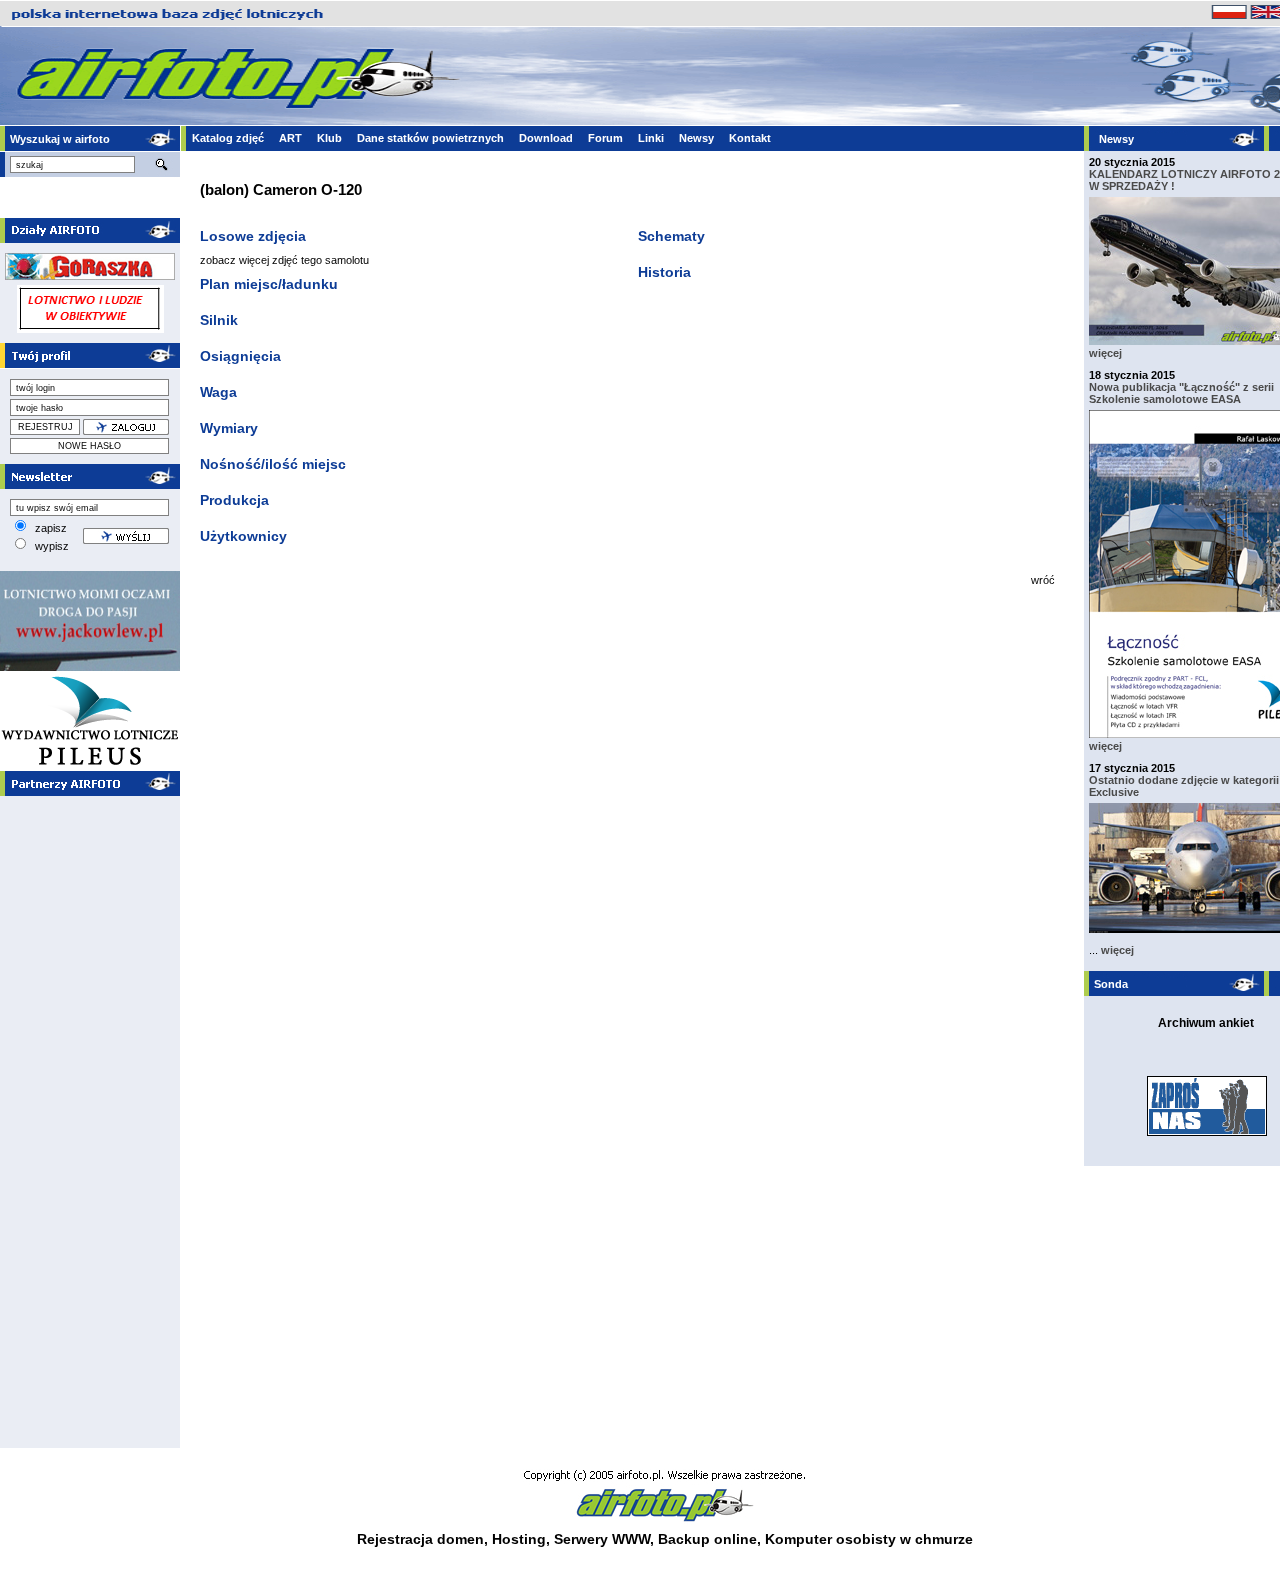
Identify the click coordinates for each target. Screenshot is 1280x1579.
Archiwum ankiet (1206, 1023)
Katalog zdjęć (228, 138)
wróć (1043, 580)
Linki (651, 138)
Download (546, 138)
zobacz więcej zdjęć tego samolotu (284, 260)
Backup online (707, 1539)
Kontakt (750, 138)
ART (290, 138)
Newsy (696, 138)
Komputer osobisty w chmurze (869, 1539)
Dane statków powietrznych (430, 138)
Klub (329, 138)
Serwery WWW (602, 1539)
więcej (1105, 353)
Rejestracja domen (420, 1539)
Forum (605, 138)
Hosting (519, 1539)
